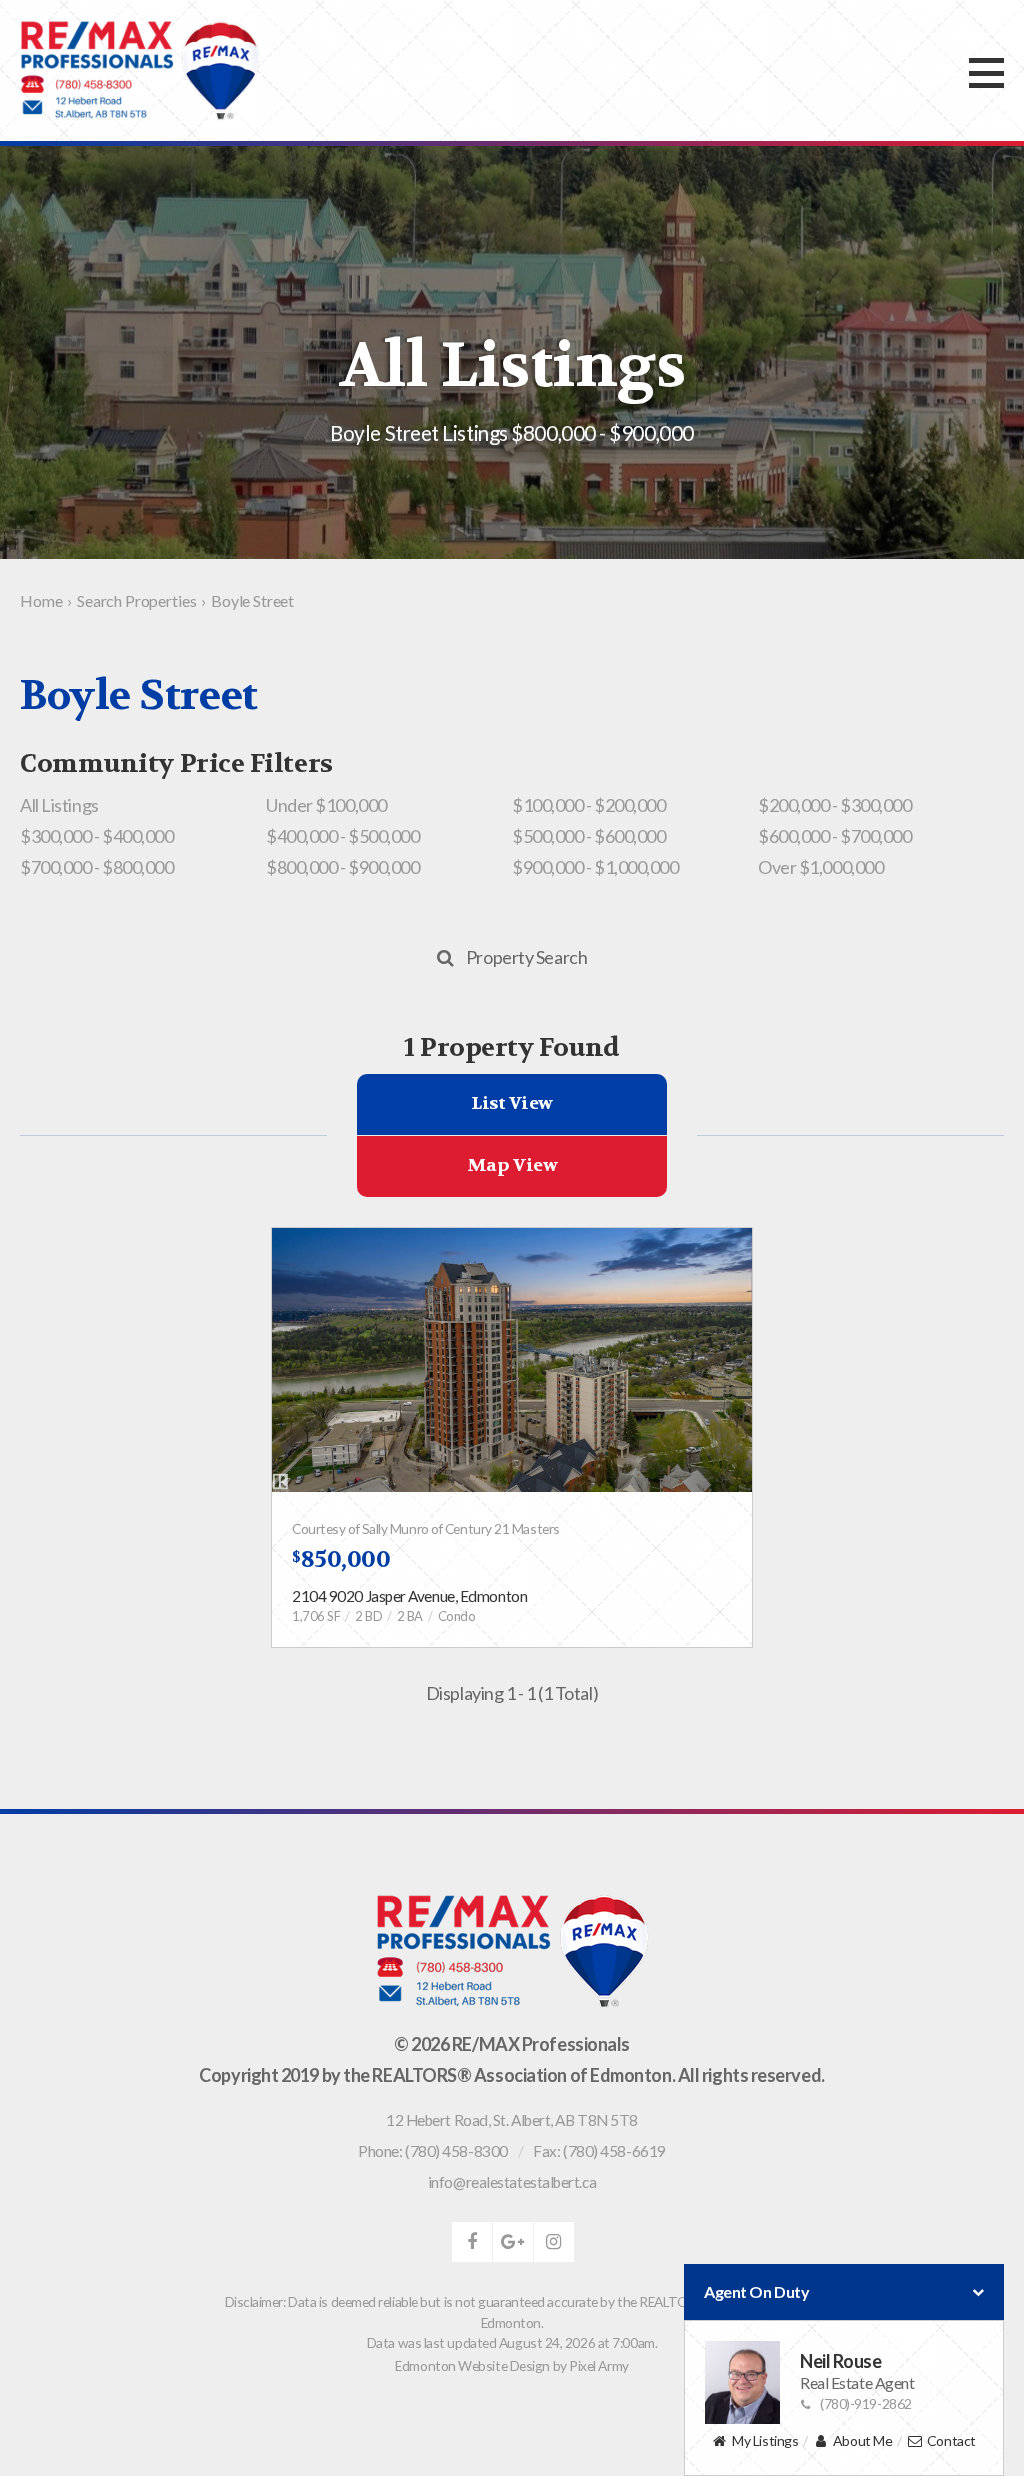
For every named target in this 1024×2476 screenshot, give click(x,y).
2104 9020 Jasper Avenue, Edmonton (409, 1596)
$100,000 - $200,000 (588, 805)
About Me (862, 2440)
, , (512, 2120)
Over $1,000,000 (820, 867)
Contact (951, 2440)
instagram (554, 2242)
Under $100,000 (326, 805)
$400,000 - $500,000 (342, 836)
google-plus (513, 2242)
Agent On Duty (756, 2291)
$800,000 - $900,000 (342, 867)
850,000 (341, 1559)
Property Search (526, 957)
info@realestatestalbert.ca (512, 2182)
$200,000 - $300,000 (834, 805)
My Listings (765, 2440)
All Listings (59, 805)
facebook (472, 2242)
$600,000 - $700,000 (834, 836)
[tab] (512, 1104)
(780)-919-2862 (866, 2403)
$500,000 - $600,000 (588, 836)
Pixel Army (599, 2365)
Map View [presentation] (512, 1165)
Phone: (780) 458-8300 (433, 2151)
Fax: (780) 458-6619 (599, 2151)
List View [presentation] (512, 1103)
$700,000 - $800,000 (96, 867)
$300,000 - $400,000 (96, 836)
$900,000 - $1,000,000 (595, 867)
